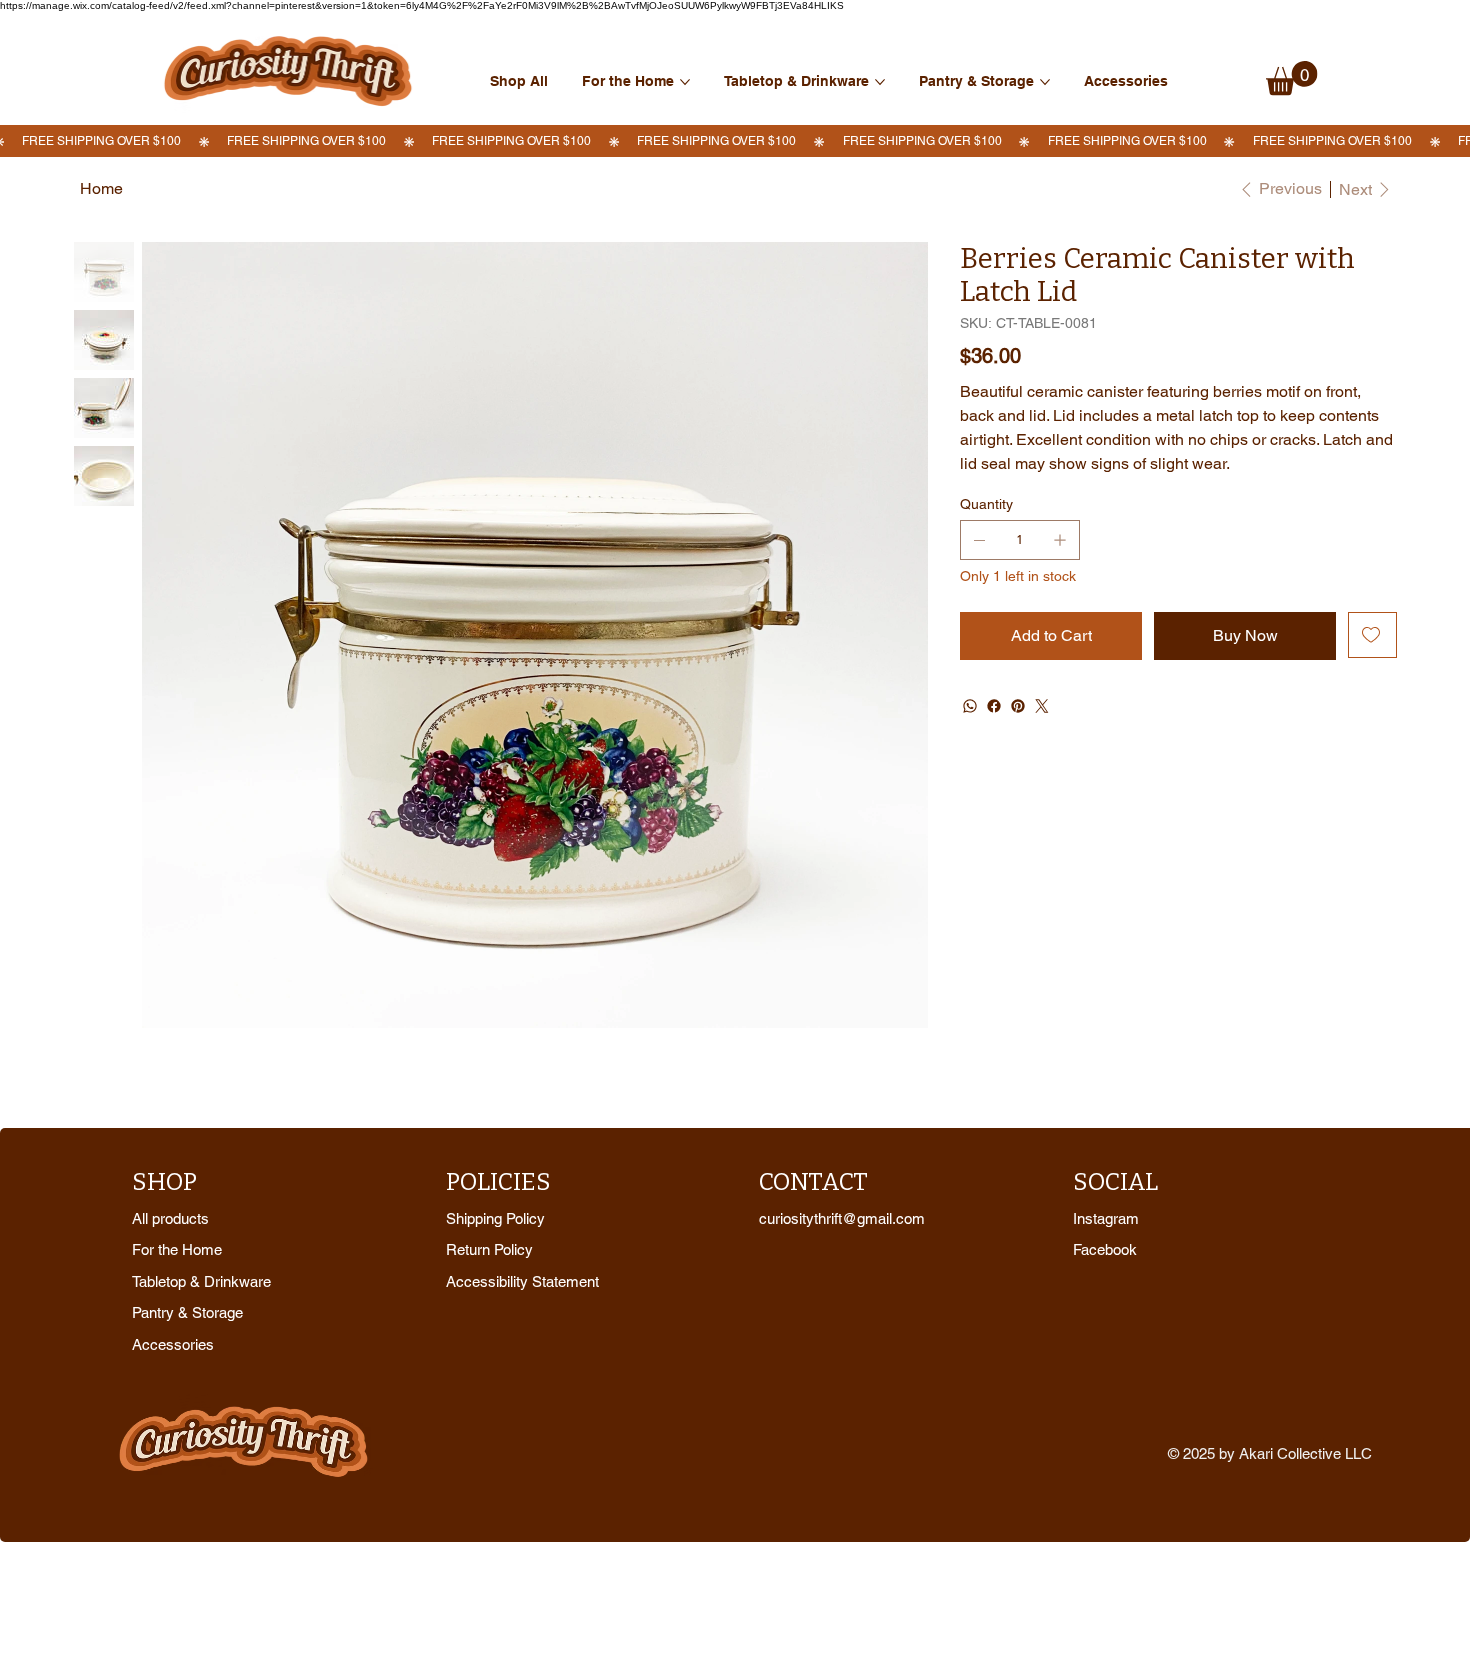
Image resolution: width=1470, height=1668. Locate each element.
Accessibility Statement (522, 1281)
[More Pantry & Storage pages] (1045, 82)
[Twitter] (1042, 706)
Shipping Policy (495, 1218)
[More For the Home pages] (685, 82)
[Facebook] (994, 706)
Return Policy (489, 1249)
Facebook (1105, 1249)
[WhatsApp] (970, 706)
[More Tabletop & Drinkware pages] (880, 82)
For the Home (177, 1249)
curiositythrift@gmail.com (842, 1218)
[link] (1292, 78)
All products (170, 1218)
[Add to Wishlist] (1372, 635)
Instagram (1106, 1218)
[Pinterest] (1018, 706)
